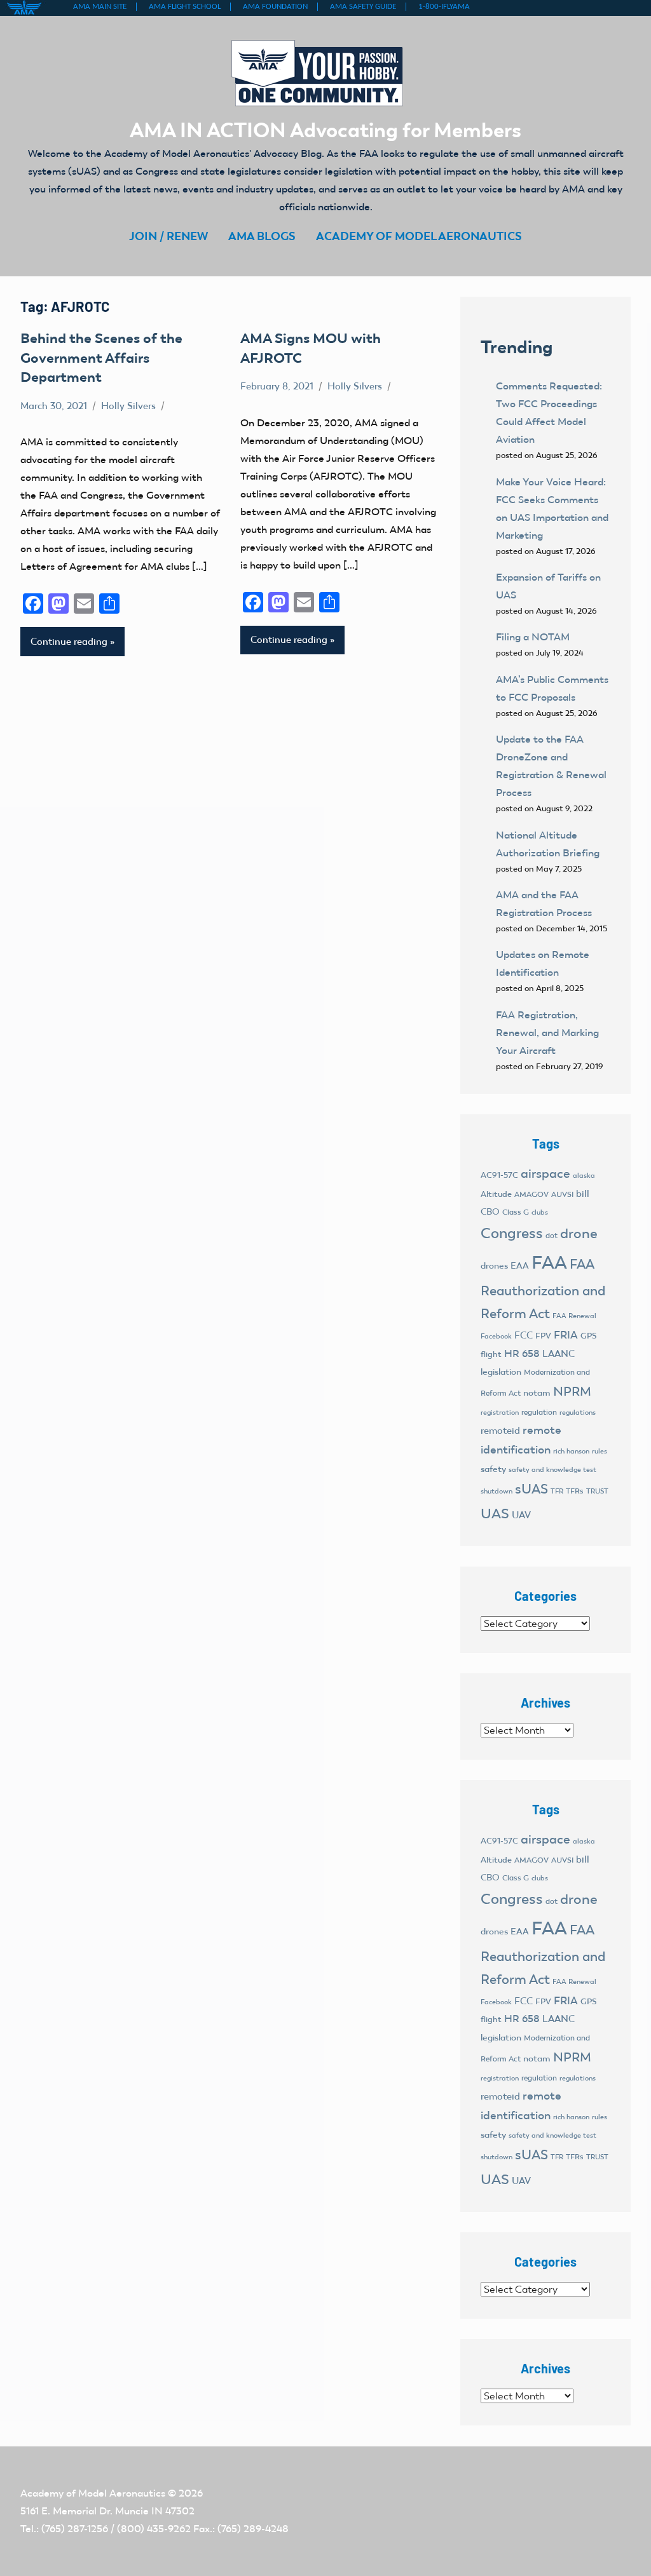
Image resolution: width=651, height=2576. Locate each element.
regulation (539, 1412)
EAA (520, 1266)
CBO (490, 1212)
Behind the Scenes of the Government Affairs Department (101, 358)
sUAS (531, 1489)
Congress (512, 1233)
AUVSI (562, 1194)
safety (493, 1469)
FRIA (566, 1335)
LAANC (558, 1354)
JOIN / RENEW (168, 236)
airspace (545, 1173)
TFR (557, 1491)
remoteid (500, 1431)
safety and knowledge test (552, 1470)
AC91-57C (499, 1175)
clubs (540, 1212)
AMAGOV (531, 1194)
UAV (521, 1515)
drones (494, 1266)
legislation (501, 1372)
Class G (516, 1212)
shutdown (497, 1491)
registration (500, 1413)
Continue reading (69, 642)
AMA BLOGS (262, 236)
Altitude (496, 1194)
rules (600, 1451)
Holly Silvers (128, 406)
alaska (584, 1176)
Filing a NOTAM (533, 637)
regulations (578, 1413)
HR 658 (522, 1353)
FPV (543, 1336)
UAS (495, 1514)
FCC (524, 1335)
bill (583, 1194)
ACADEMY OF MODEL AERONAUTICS (419, 236)
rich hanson (571, 1451)
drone (579, 1233)
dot (552, 1236)
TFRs (575, 1491)
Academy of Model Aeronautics (93, 2493)
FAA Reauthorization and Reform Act (543, 1289)
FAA (549, 1262)
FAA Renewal (574, 1316)
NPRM (572, 1391)
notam (537, 1393)
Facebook (496, 1336)
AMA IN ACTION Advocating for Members (325, 130)
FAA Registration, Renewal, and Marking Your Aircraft (547, 1033)
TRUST (597, 1491)
